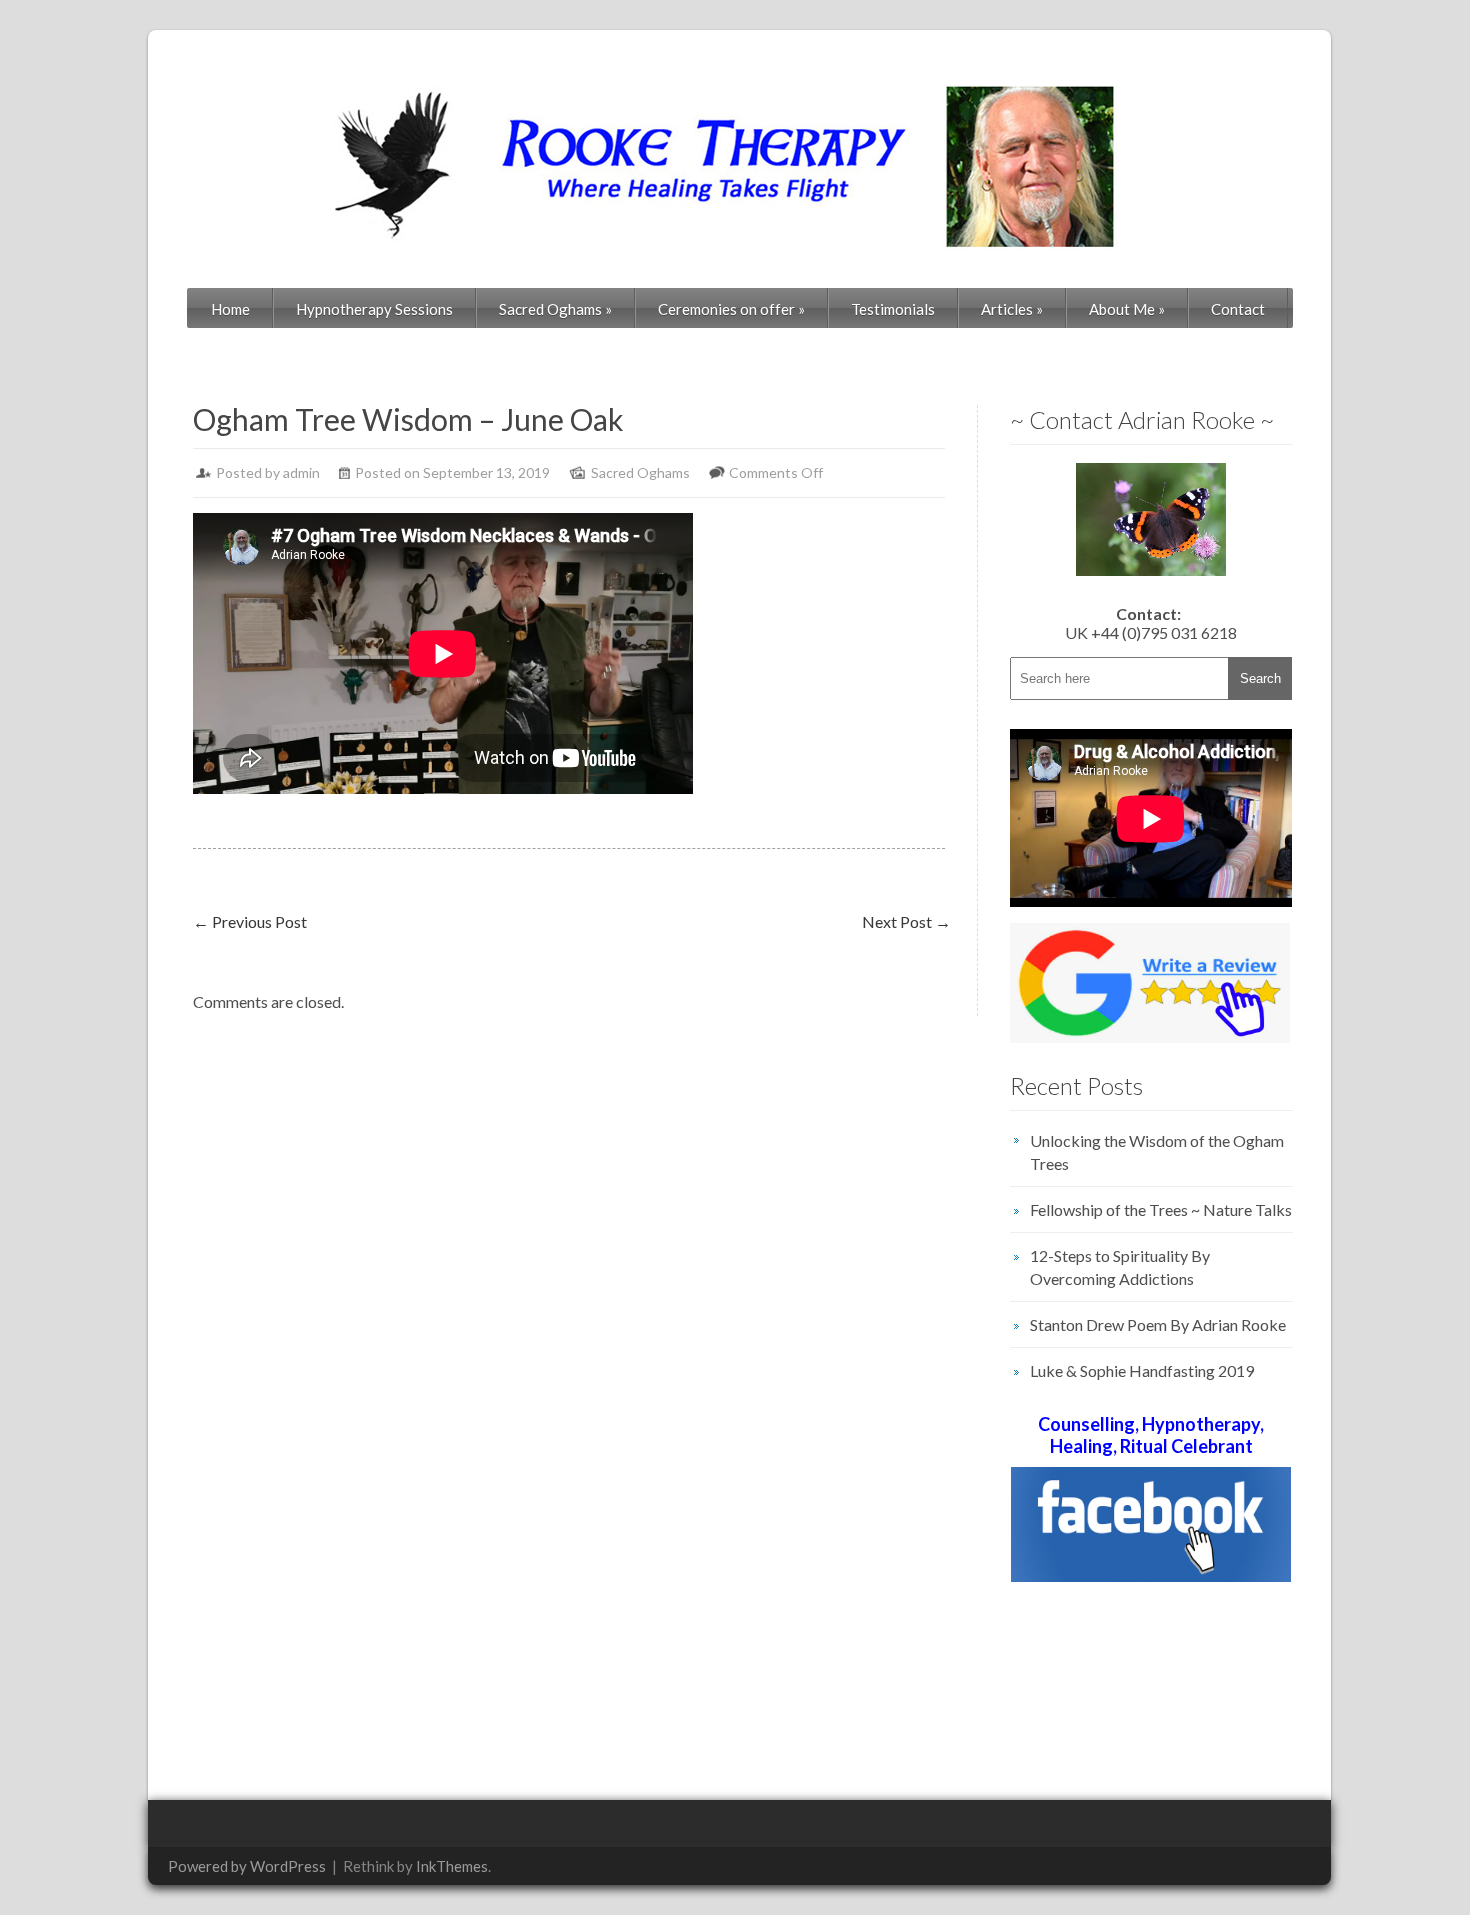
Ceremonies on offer (731, 309)
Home (230, 309)
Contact (1238, 309)
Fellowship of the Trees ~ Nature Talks (1161, 1209)
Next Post (906, 921)
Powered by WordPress (247, 1866)
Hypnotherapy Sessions (374, 309)
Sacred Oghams (555, 309)
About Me (1127, 309)
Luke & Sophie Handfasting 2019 (1142, 1370)
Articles (1012, 309)
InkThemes (452, 1866)
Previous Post (250, 921)
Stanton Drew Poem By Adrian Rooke (1158, 1324)
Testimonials (893, 309)
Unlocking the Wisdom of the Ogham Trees (1157, 1152)
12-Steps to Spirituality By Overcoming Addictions (1120, 1267)
